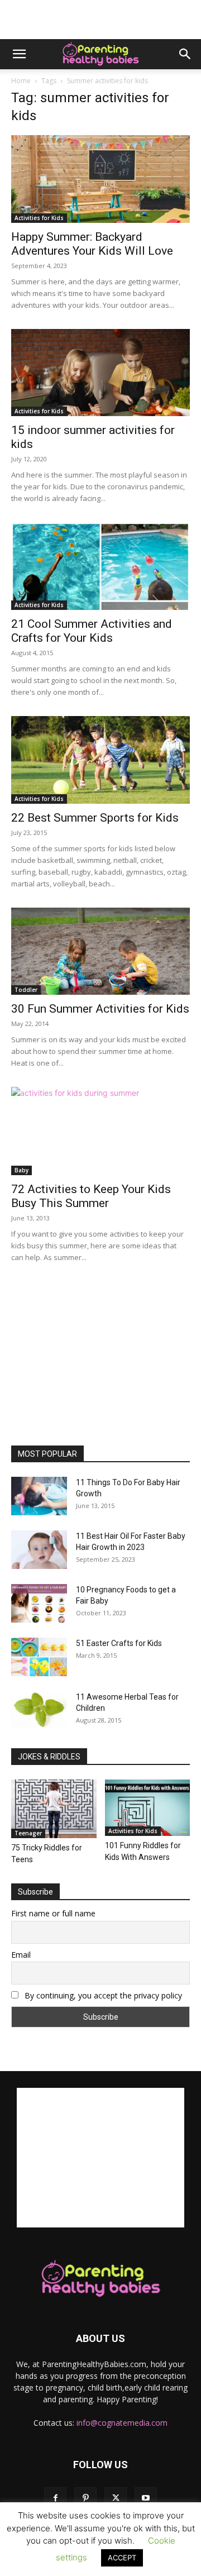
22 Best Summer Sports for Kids (95, 818)
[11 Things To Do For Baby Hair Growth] (39, 1496)
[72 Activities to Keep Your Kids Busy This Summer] (100, 1131)
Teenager (28, 1833)
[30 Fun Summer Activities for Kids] (100, 951)
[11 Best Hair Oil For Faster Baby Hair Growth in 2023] (39, 1550)
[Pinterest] (85, 2498)
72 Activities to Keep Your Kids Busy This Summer (91, 1196)
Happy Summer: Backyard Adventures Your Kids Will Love (92, 244)
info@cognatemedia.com (122, 2423)
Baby (21, 1170)
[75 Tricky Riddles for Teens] (54, 1809)
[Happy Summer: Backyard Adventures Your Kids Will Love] (100, 179)
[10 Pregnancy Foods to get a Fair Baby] (39, 1603)
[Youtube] (146, 2498)
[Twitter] (116, 2498)
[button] (19, 54)
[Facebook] (55, 2498)
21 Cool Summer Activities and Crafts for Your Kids (92, 631)
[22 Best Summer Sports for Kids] (100, 760)
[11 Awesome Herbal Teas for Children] (39, 1710)
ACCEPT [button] (122, 2558)
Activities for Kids (39, 218)
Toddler (26, 990)
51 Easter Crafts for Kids (119, 1643)
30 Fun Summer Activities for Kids (100, 1009)
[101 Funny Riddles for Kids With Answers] (148, 1807)
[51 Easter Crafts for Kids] (39, 1657)
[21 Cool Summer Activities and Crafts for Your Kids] (100, 566)
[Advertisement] (100, 20)
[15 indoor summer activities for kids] (100, 373)
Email (21, 1955)
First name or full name (53, 1913)
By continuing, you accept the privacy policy (102, 1995)
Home (21, 81)
